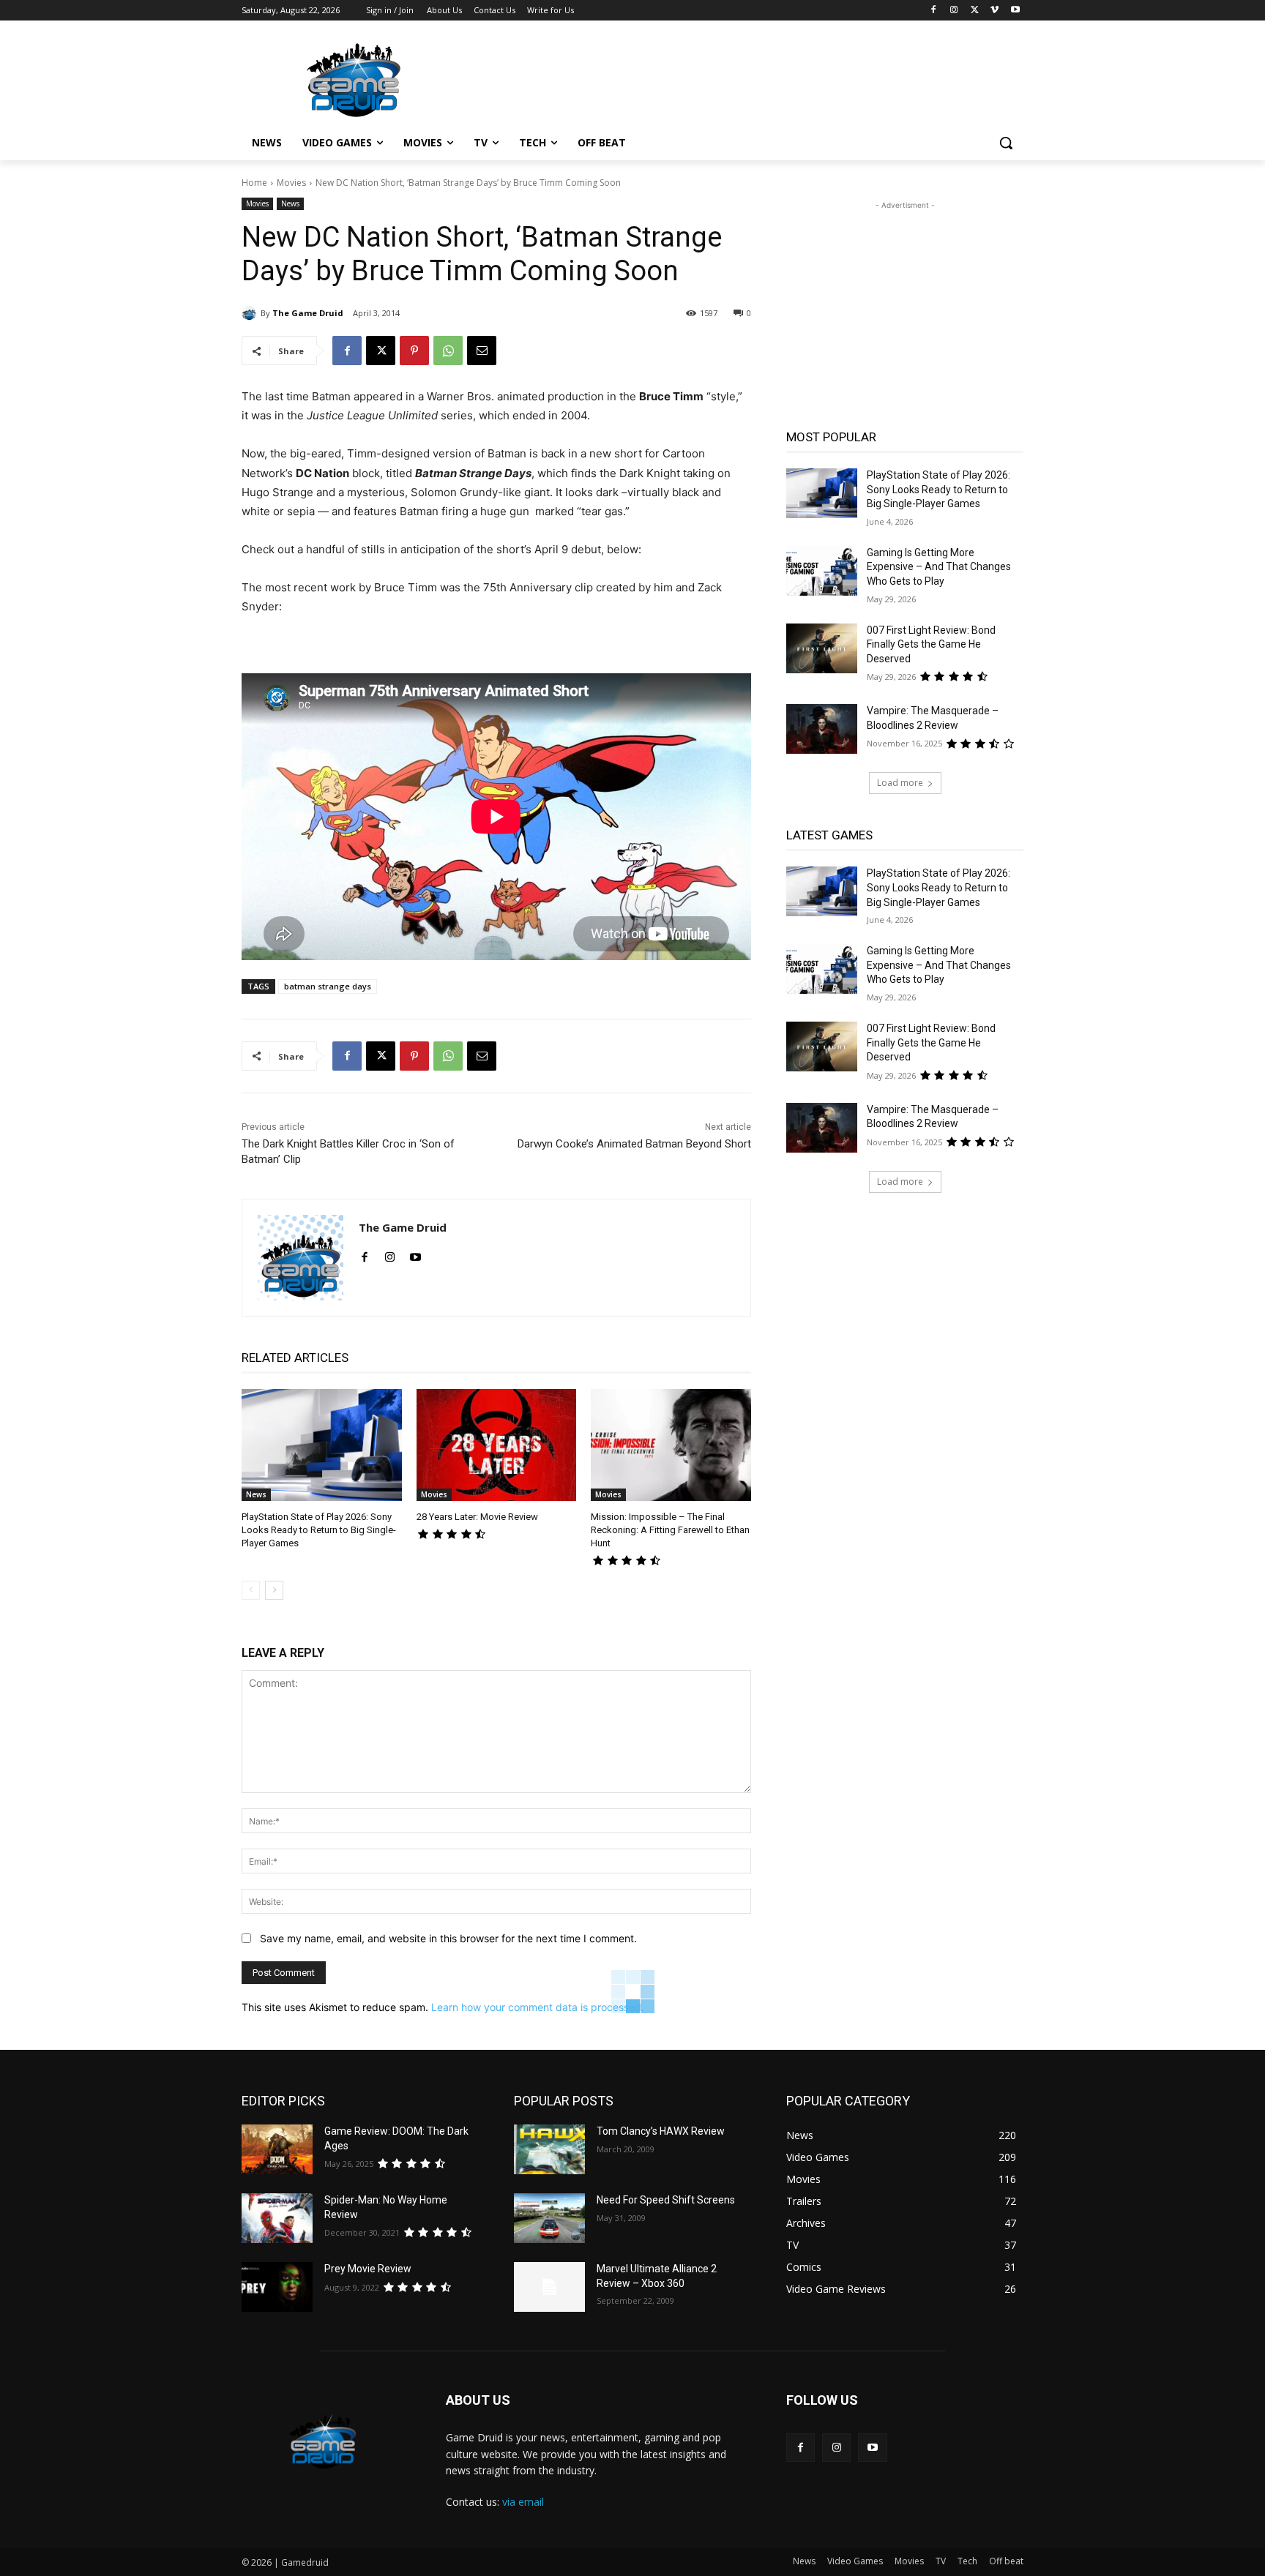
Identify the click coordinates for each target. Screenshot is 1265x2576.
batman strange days (328, 986)
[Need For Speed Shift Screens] (549, 2218)
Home (254, 183)
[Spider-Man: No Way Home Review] (277, 2218)
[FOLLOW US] (905, 2422)
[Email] (482, 351)
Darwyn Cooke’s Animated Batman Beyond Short (634, 1144)
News (290, 203)
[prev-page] (251, 1590)
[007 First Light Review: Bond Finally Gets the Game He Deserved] (822, 648)
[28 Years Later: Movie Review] (497, 1445)
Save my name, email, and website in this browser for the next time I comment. (448, 1938)
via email (523, 2502)
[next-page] (274, 1590)
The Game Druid (308, 313)
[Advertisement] (742, 78)
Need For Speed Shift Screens (666, 2200)
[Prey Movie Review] (277, 2287)
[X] (975, 11)
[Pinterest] (414, 351)
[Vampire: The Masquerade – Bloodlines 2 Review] (822, 729)
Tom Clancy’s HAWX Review (661, 2131)
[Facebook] (934, 11)
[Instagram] (954, 11)
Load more (900, 783)
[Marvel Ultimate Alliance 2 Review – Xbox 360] (549, 2287)
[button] (1006, 143)
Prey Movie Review (368, 2269)
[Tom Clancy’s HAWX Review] (549, 2149)
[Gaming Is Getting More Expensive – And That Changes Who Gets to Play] (822, 571)
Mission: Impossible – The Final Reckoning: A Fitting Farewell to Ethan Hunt (670, 1530)
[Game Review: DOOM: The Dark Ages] (277, 2149)
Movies (291, 183)
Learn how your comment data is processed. (538, 2007)
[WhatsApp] (448, 351)
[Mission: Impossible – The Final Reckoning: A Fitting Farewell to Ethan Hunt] (671, 1445)
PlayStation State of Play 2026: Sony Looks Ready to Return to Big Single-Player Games (319, 1530)
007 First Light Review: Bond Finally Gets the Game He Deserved (931, 644)
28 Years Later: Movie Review (477, 1517)
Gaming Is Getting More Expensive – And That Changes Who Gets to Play (939, 567)
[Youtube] (1015, 11)
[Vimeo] (995, 11)
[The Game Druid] (251, 313)
